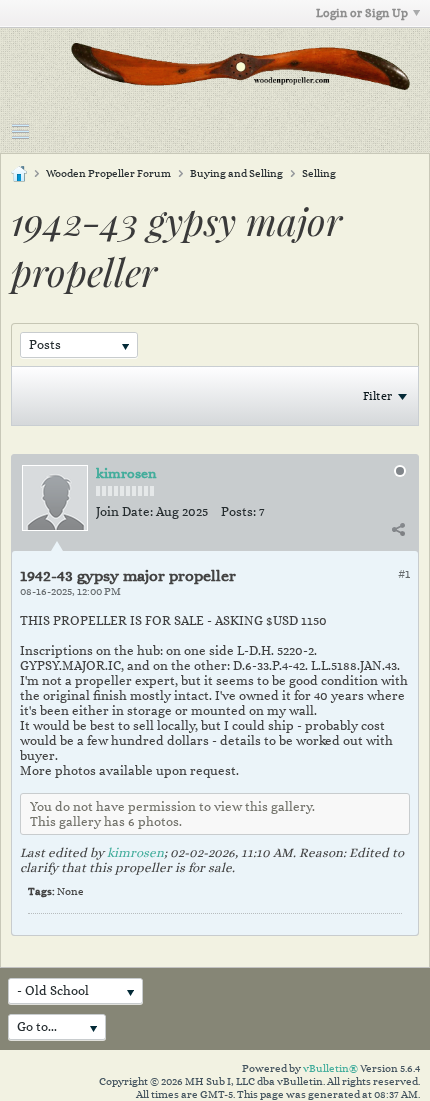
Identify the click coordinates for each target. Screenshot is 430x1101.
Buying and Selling (236, 173)
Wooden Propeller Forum (108, 173)
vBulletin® (330, 1068)
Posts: (238, 511)
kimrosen (126, 473)
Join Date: (124, 511)
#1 (404, 574)
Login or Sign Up (362, 13)
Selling (319, 173)
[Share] (398, 529)
